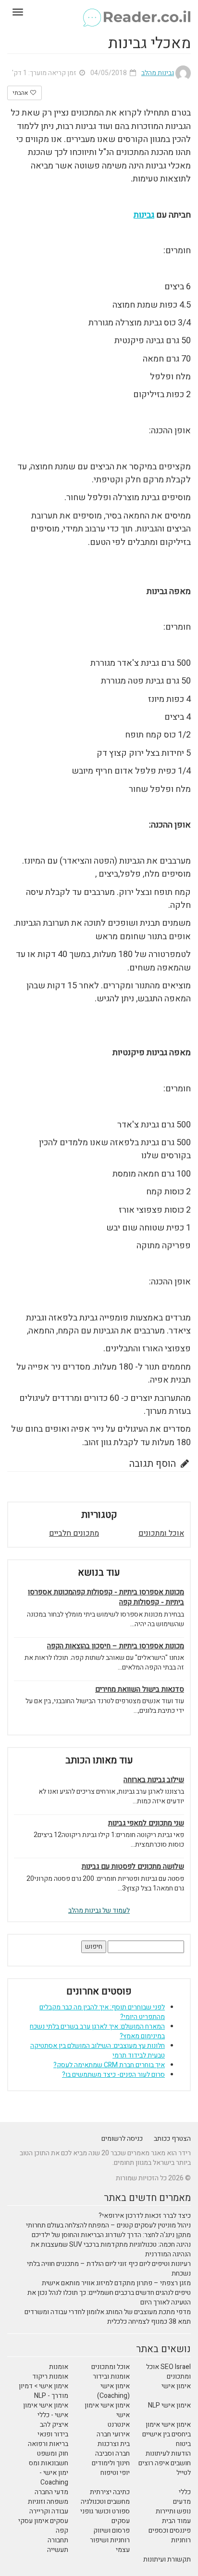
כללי (185, 2492)
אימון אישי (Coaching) (113, 2391)
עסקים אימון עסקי (43, 2521)
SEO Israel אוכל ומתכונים (168, 2372)
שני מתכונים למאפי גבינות (146, 1823)
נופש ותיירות (173, 2511)
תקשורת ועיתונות (167, 2559)
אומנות (59, 2367)
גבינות (144, 215)
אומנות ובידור (111, 2376)
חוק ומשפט (53, 2453)
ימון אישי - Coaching (54, 2478)
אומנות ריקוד (50, 2376)
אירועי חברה (113, 2434)
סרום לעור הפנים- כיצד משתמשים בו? (113, 2075)
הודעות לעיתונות (168, 2453)
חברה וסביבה (112, 2453)
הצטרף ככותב (172, 2139)
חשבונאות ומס (49, 2463)
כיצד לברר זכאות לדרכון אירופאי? (145, 2216)
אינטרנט (119, 2425)
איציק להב (54, 2425)
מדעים (182, 2502)
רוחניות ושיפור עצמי (110, 2545)
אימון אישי (176, 2386)
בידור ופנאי (53, 2434)
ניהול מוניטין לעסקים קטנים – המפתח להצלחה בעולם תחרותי (108, 2225)
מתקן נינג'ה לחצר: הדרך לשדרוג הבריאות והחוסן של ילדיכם (111, 2235)
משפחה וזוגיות (48, 2502)
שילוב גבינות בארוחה (154, 1780)
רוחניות (181, 2540)
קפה (62, 2531)
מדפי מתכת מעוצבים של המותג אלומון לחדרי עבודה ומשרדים (108, 2312)
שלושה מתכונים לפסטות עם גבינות (133, 1867)
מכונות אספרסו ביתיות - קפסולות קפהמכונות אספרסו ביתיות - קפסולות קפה (106, 1597)
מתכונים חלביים (74, 1533)
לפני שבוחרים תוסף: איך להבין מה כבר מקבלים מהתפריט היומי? (102, 2012)
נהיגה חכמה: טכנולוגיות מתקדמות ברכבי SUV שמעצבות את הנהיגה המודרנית (111, 2249)
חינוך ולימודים (111, 2463)
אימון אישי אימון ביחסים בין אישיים (167, 2429)
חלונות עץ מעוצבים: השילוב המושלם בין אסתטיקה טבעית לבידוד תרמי (98, 2051)
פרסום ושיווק (111, 2531)
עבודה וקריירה (49, 2511)
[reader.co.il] (99, 12)
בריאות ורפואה (48, 2444)
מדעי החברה (51, 2492)
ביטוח (183, 2444)
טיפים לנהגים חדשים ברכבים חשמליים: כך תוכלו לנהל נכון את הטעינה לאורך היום (109, 2298)
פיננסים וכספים (170, 2531)
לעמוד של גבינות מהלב (99, 1910)
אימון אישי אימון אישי (107, 2410)
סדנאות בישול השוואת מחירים (140, 1689)
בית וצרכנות (114, 2444)
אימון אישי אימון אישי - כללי (46, 2410)
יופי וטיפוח (115, 2473)
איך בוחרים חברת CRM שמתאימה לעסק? (109, 2065)
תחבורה (58, 2540)
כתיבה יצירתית (110, 2492)
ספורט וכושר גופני (105, 2511)
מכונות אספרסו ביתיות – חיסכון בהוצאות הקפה (116, 1646)
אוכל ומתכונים (161, 1533)
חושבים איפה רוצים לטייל (165, 2468)
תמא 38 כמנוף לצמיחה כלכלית (149, 2322)
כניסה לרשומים (122, 2139)
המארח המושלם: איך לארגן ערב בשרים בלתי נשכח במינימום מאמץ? (97, 2031)
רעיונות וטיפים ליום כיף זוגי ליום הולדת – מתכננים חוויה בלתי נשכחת (109, 2269)
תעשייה (58, 2550)
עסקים (121, 2521)
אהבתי (21, 93)
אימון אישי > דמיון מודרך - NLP (43, 2391)
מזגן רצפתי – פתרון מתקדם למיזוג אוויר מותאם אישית (116, 2283)
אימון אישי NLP (169, 2405)
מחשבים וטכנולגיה (105, 2502)
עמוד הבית (176, 2521)
